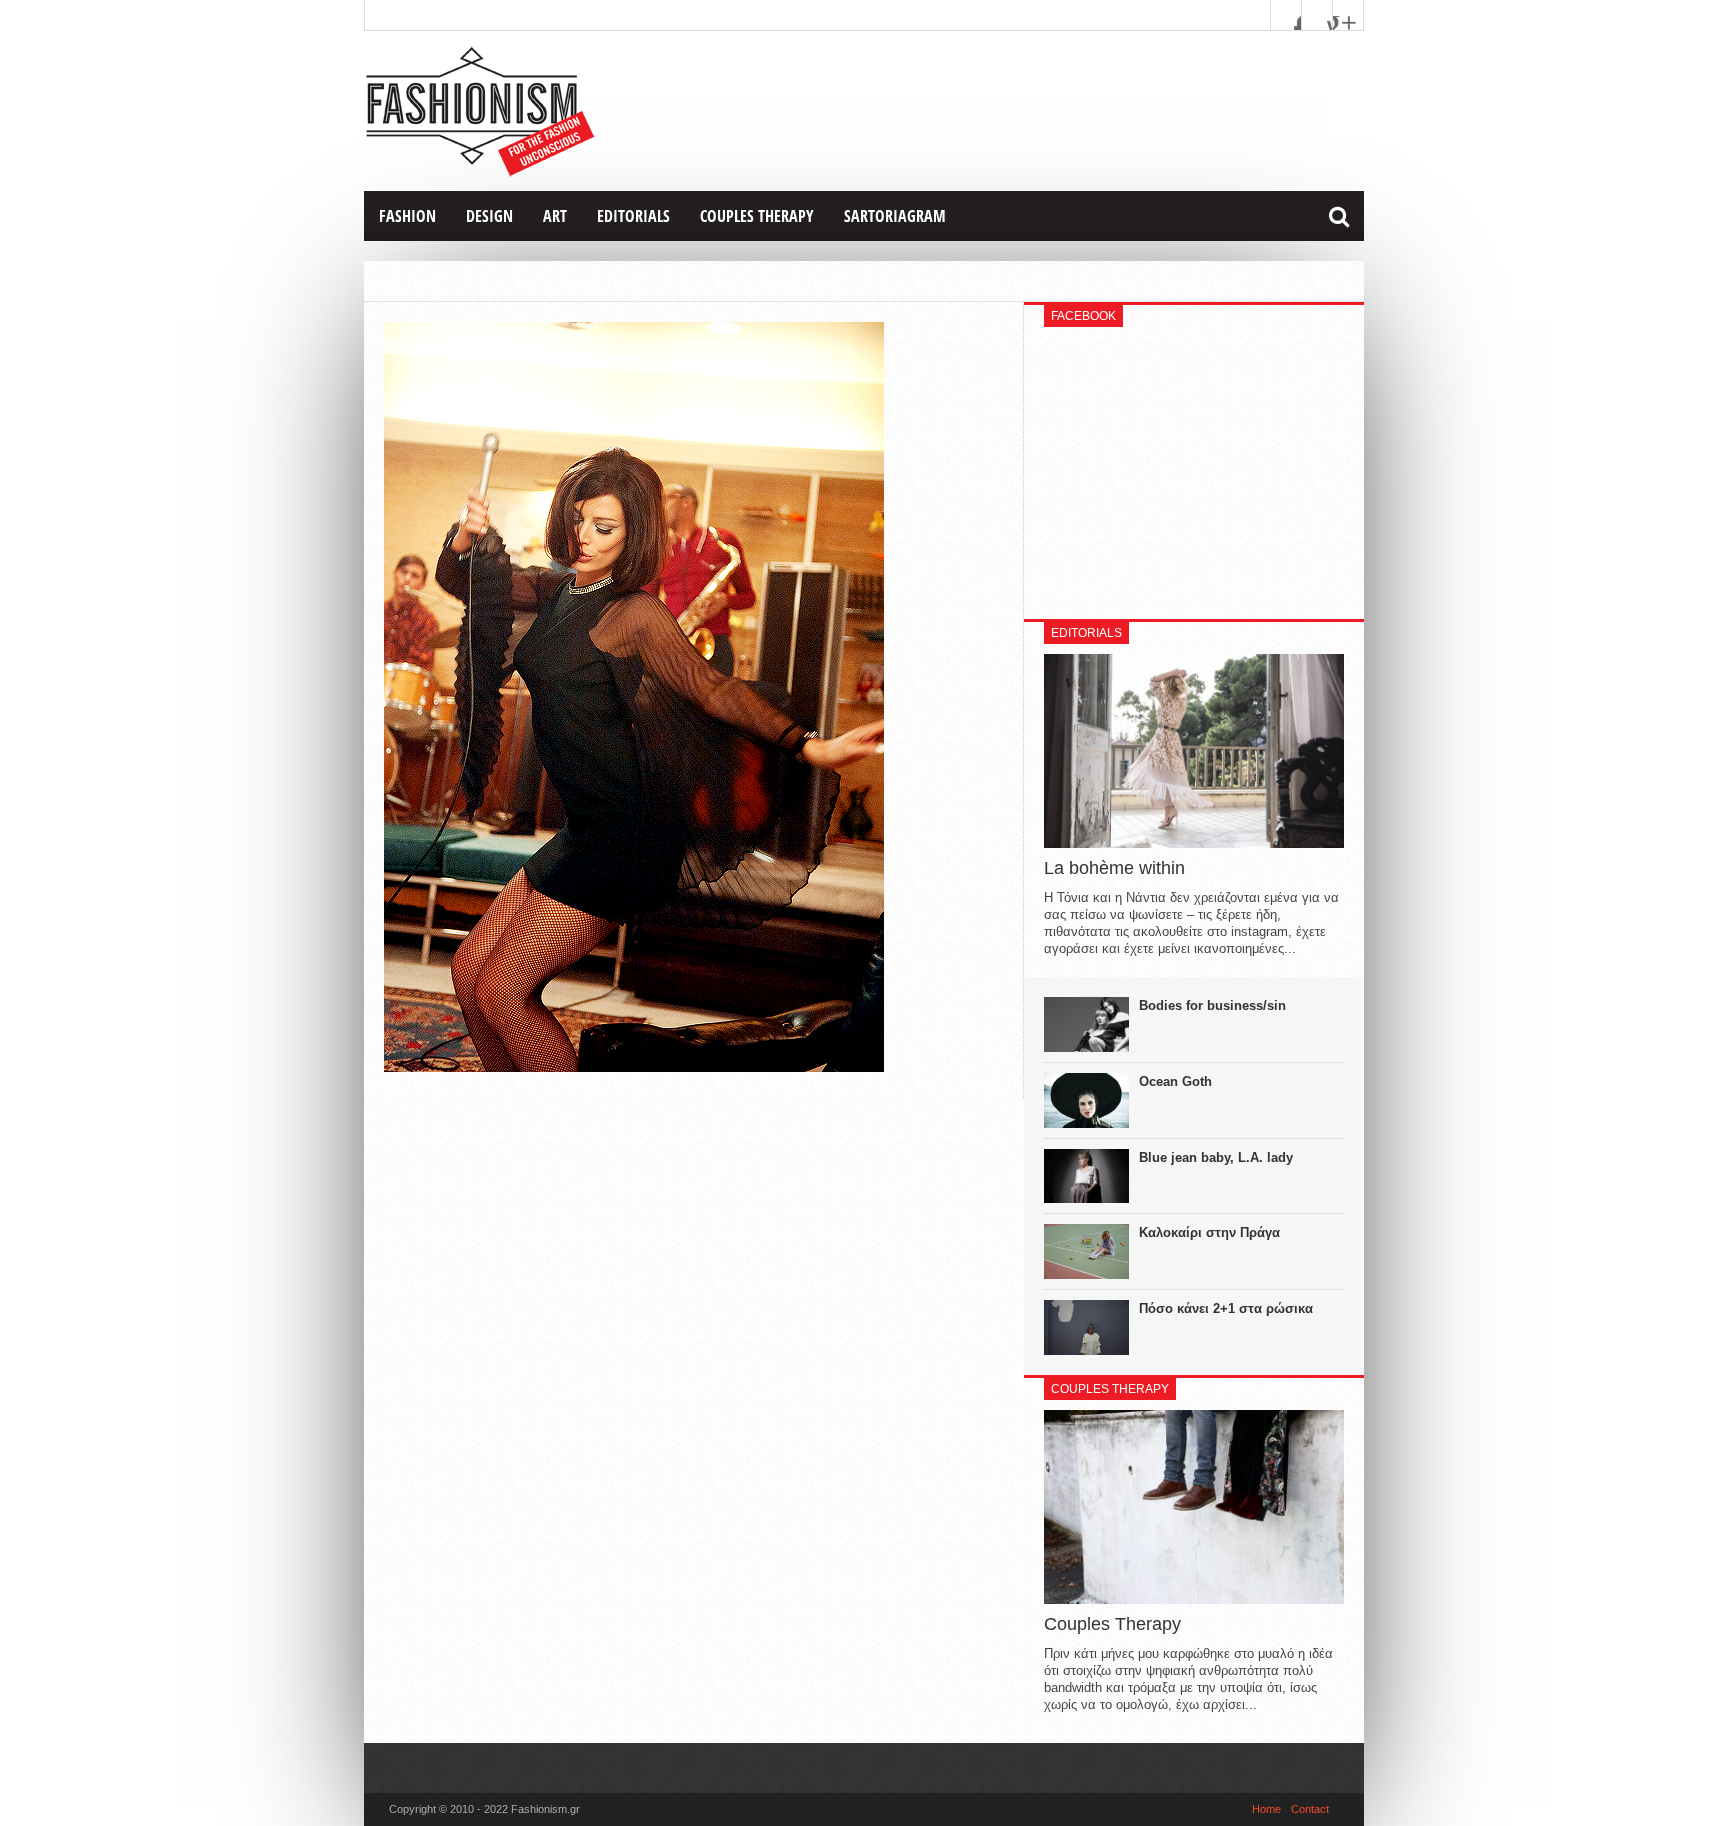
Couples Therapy (757, 216)
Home (1266, 1809)
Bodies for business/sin (1212, 1005)
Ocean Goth (1175, 1081)
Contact (1310, 1809)
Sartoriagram (895, 216)
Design (489, 216)
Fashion (407, 216)
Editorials (633, 216)
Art (555, 216)
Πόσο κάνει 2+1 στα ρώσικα (1226, 1308)
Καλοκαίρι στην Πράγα (1209, 1232)
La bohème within (1114, 868)
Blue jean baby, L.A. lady (1216, 1157)
